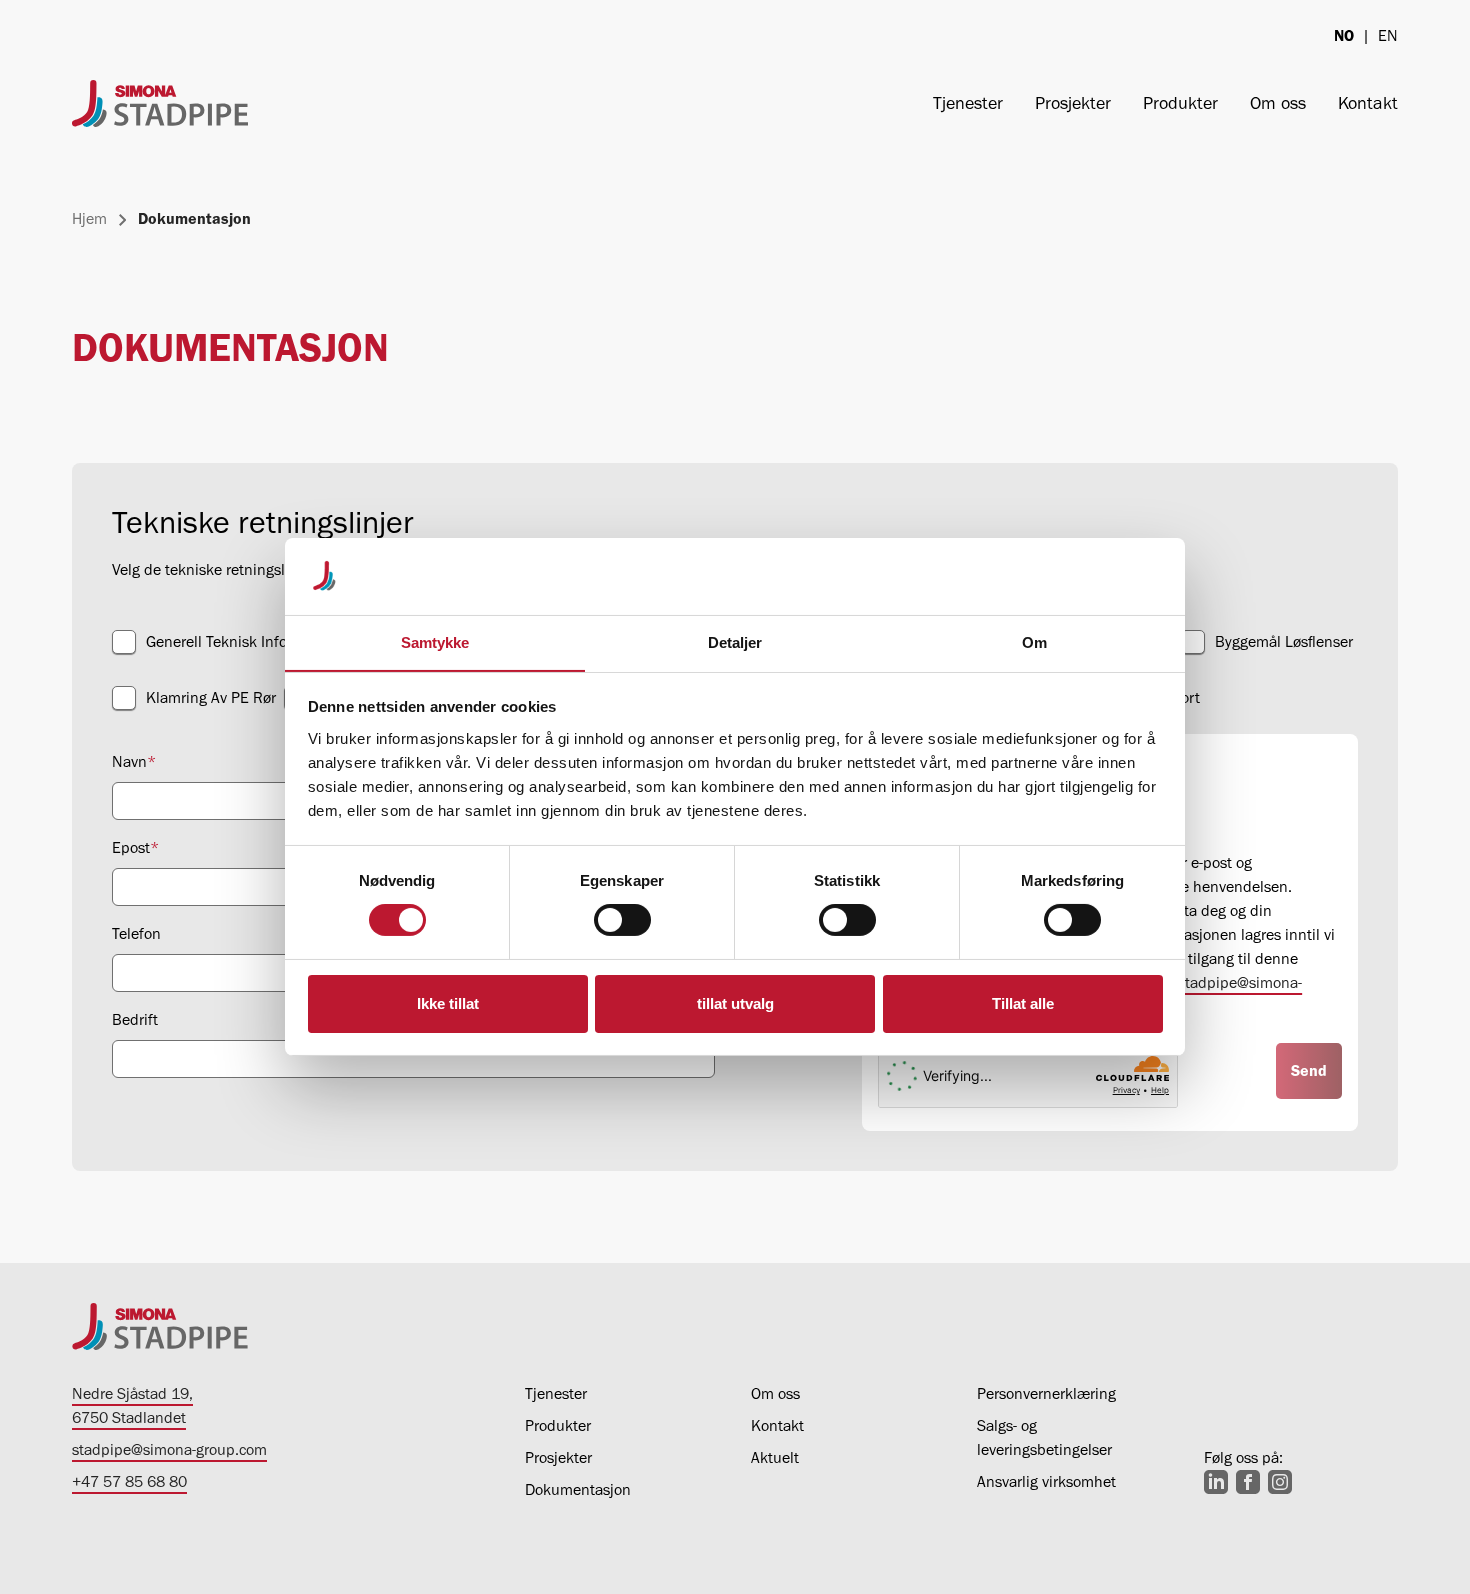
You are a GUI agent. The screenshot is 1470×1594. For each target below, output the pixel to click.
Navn (134, 761)
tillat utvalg (735, 1003)
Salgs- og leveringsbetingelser (1044, 1437)
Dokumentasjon (578, 1489)
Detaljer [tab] (735, 642)
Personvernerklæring (1046, 1393)
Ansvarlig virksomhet (1046, 1481)
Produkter (1180, 103)
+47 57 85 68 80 (129, 1481)
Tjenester (968, 103)
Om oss (1278, 103)
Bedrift (135, 1019)
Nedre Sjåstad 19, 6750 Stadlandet (132, 1405)
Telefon (136, 933)
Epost (135, 847)
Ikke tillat (448, 1003)
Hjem (89, 218)
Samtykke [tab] (435, 642)
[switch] (622, 920)
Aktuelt (775, 1457)
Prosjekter (1073, 103)
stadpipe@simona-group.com (169, 1449)
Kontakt (1368, 103)
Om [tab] (1034, 642)
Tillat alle (1023, 1003)
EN (1388, 35)
